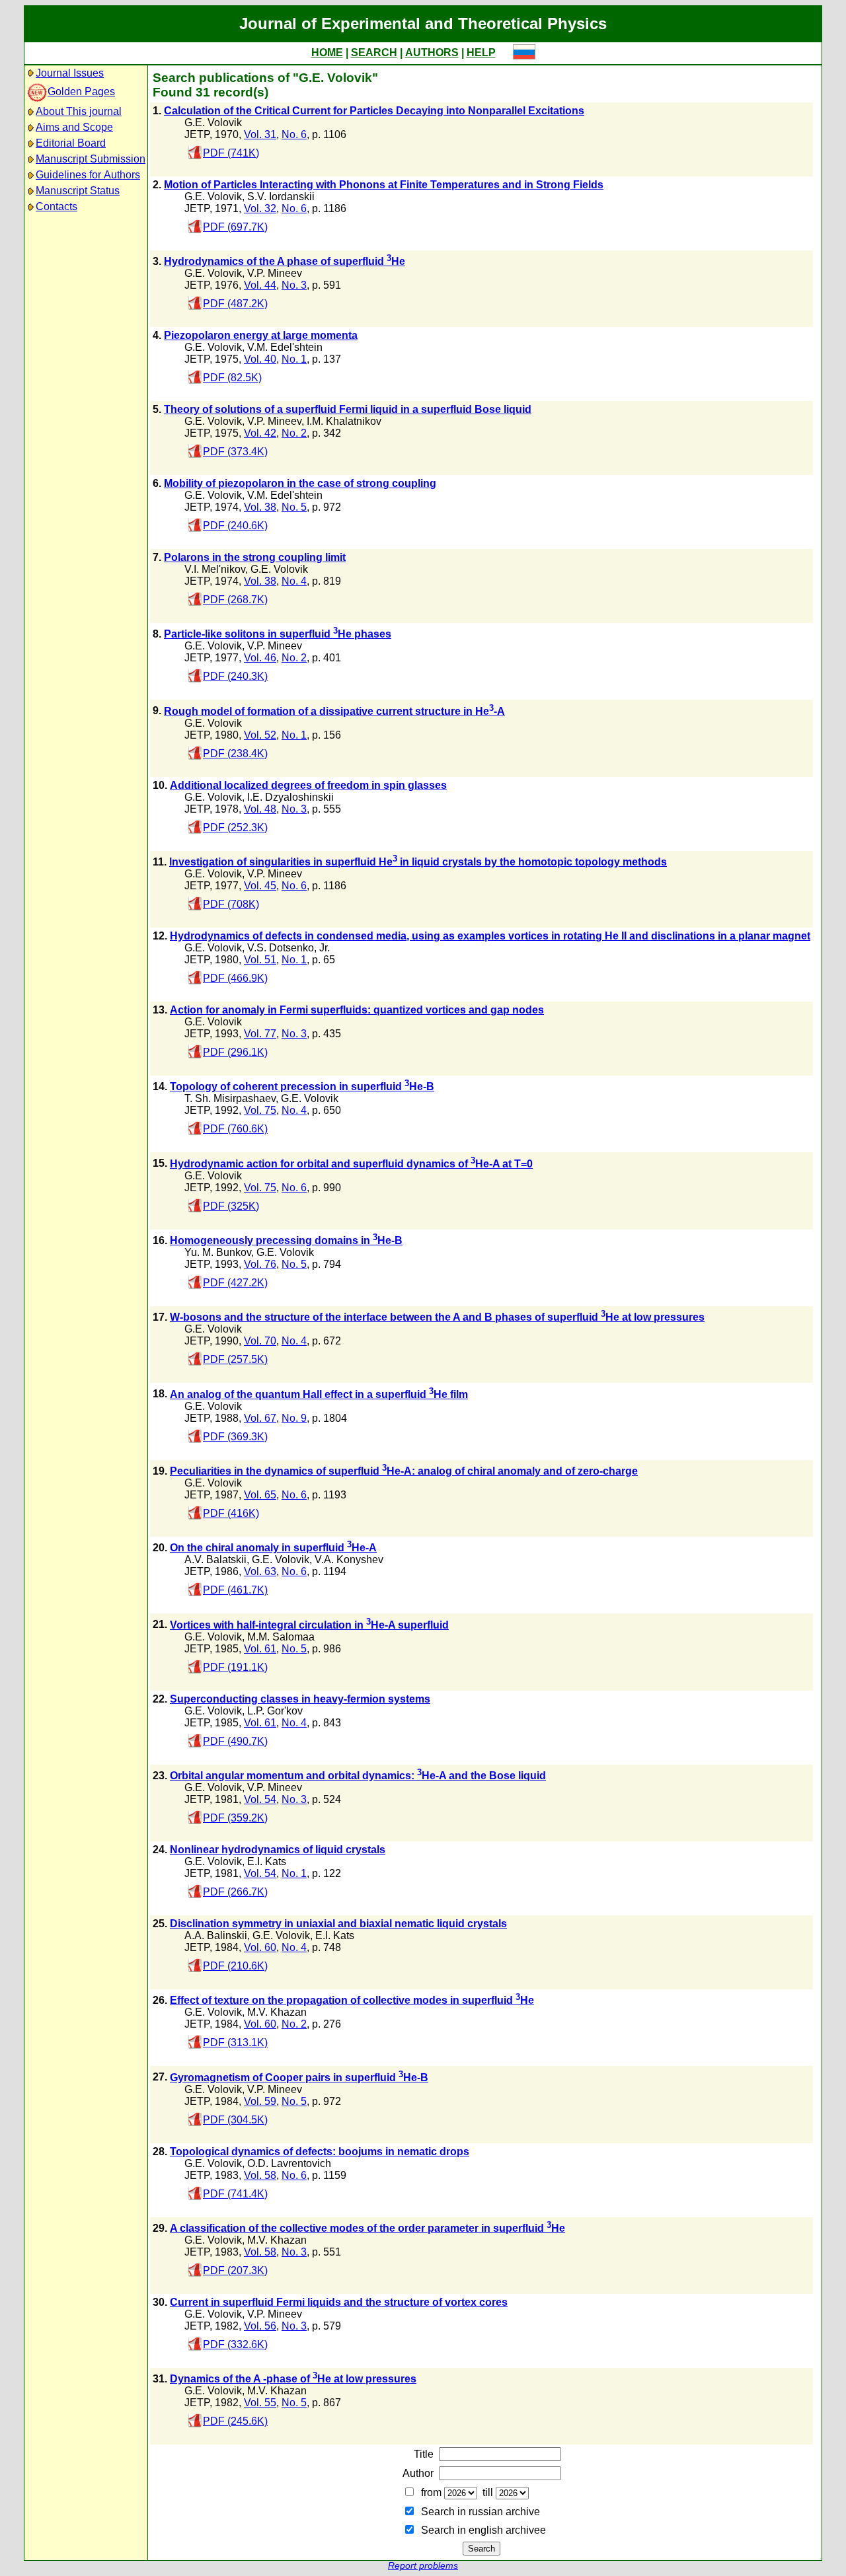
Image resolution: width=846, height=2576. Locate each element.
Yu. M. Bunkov (218, 1252)
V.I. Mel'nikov (215, 569)
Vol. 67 (260, 1418)
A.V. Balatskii (215, 1560)
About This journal (79, 111)
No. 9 (294, 1418)
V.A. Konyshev (349, 1560)
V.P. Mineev (275, 273)
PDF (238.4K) (235, 754)
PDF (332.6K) (235, 2344)
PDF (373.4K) (235, 452)
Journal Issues (70, 73)
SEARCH (374, 53)
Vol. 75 (260, 1110)
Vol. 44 (260, 285)
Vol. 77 (260, 1034)
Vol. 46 (260, 658)
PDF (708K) (231, 904)
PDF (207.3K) (235, 2270)
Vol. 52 (260, 735)
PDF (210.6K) (235, 1966)
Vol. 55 (260, 2403)
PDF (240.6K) (235, 526)
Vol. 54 (260, 1799)
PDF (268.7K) (235, 600)
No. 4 (294, 581)
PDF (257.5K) (235, 1359)
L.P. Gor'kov (275, 1711)
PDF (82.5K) (232, 378)
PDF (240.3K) (235, 676)
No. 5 (294, 507)
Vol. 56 (260, 2326)
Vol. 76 (260, 1264)
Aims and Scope (74, 127)
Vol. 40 (260, 359)
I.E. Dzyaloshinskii (290, 797)
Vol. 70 (260, 1341)
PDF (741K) (231, 153)
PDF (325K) (231, 1206)
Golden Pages (81, 92)
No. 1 (294, 359)
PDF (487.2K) (235, 304)
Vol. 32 (260, 208)
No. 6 (294, 134)
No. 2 (294, 433)
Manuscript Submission (91, 159)
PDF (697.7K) (235, 227)
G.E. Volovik (213, 123)
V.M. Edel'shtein (285, 347)
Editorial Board (71, 143)
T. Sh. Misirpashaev (230, 1098)
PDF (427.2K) (235, 1283)
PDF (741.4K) (235, 2194)
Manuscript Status (78, 191)
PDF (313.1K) (235, 2042)
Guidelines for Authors (88, 175)
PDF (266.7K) (235, 1892)
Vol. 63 (260, 1571)
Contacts (57, 206)
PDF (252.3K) (235, 828)
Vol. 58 (260, 2175)
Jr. (325, 948)
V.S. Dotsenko (281, 948)
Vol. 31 (260, 134)
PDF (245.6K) (235, 2421)
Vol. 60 (260, 1947)
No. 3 (294, 285)
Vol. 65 (260, 1495)
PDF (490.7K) (235, 1741)
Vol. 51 (260, 960)
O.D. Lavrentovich (289, 2163)
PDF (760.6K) (235, 1129)
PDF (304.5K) (235, 2120)
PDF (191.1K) (235, 1667)
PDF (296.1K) (235, 1052)
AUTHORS (432, 53)
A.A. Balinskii (216, 1935)
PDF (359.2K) (235, 1818)
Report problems (423, 2566)
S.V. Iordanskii (281, 197)
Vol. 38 (260, 507)
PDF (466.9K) (235, 978)
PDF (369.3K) (235, 1437)
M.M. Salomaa (281, 1637)
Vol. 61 (260, 1649)
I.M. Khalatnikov (344, 421)
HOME (327, 53)
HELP (481, 53)
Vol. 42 (260, 433)
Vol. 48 (260, 809)
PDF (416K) (231, 1513)
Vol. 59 (260, 2101)
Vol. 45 (260, 886)
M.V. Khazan (277, 2012)
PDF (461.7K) (235, 1590)
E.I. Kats (267, 1861)
